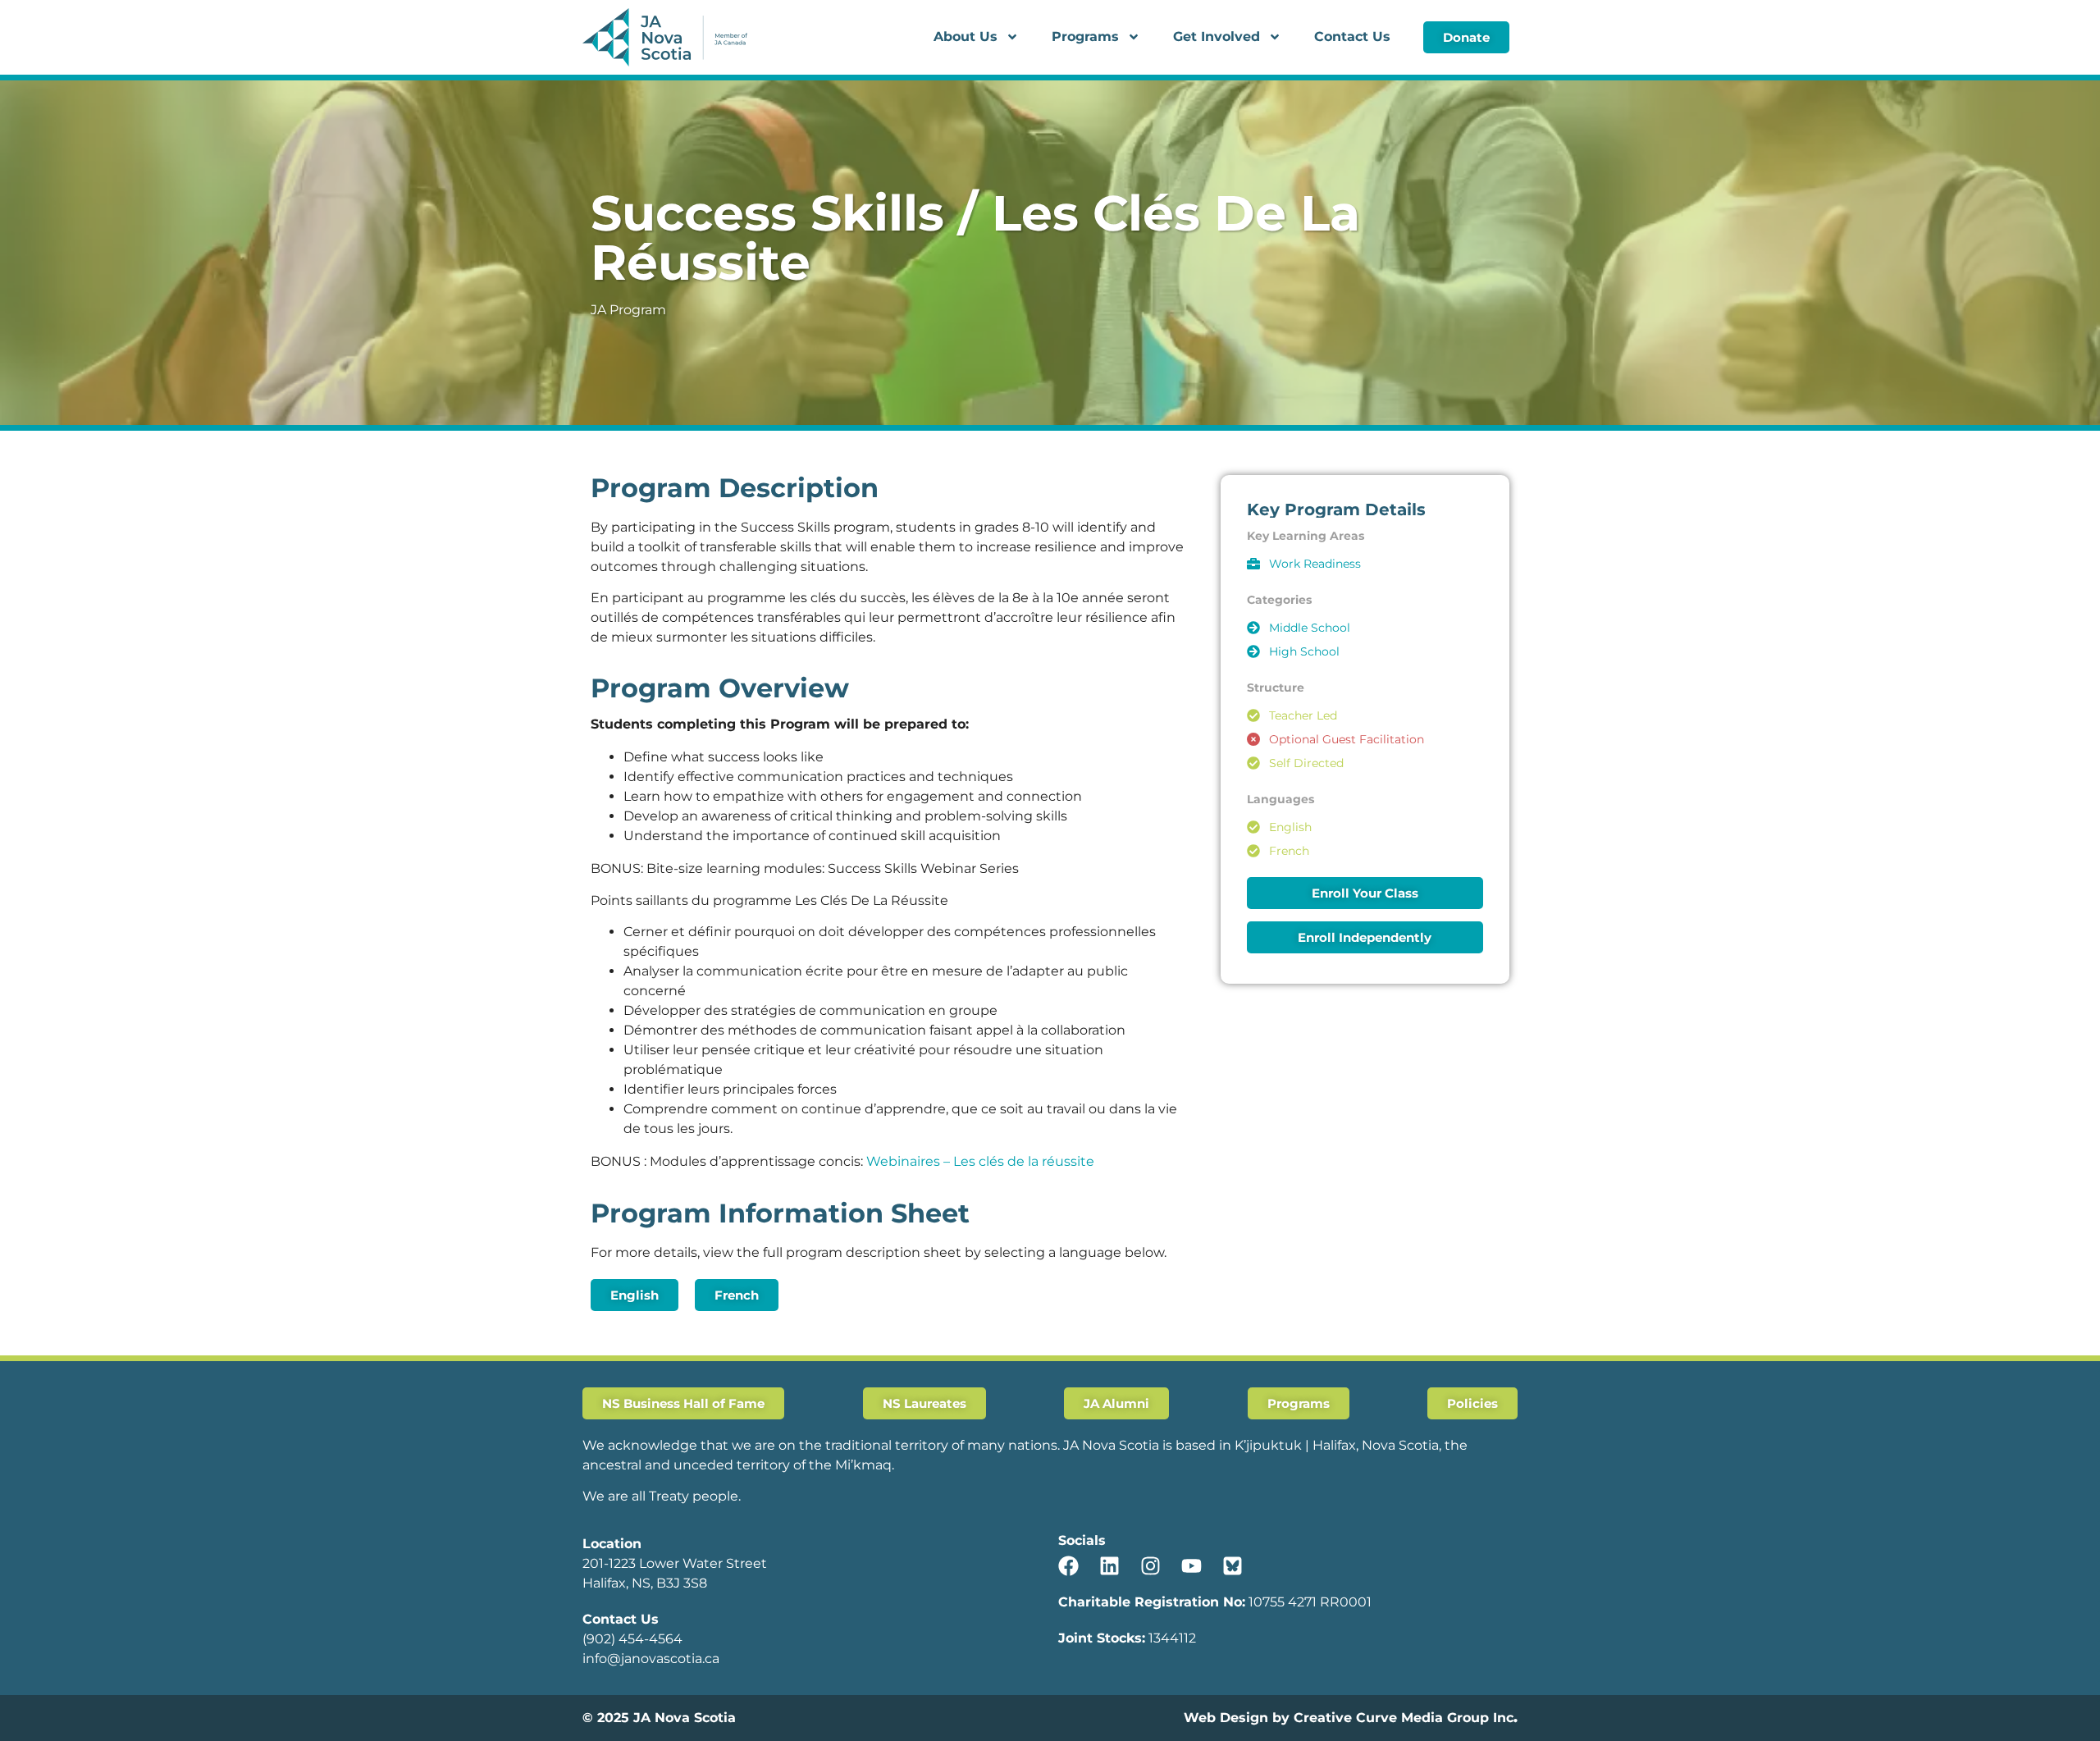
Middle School (1310, 628)
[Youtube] (1192, 1566)
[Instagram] (1150, 1566)
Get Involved (1217, 37)
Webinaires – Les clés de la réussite (980, 1161)
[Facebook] (1068, 1566)
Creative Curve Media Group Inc (1404, 1718)
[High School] (1253, 651)
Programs (1085, 37)
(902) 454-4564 (632, 1639)
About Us (966, 37)
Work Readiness (1315, 564)
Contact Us (1352, 37)
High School (1304, 651)
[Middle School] (1253, 628)
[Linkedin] (1109, 1566)
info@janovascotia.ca (651, 1659)
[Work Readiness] (1253, 564)
